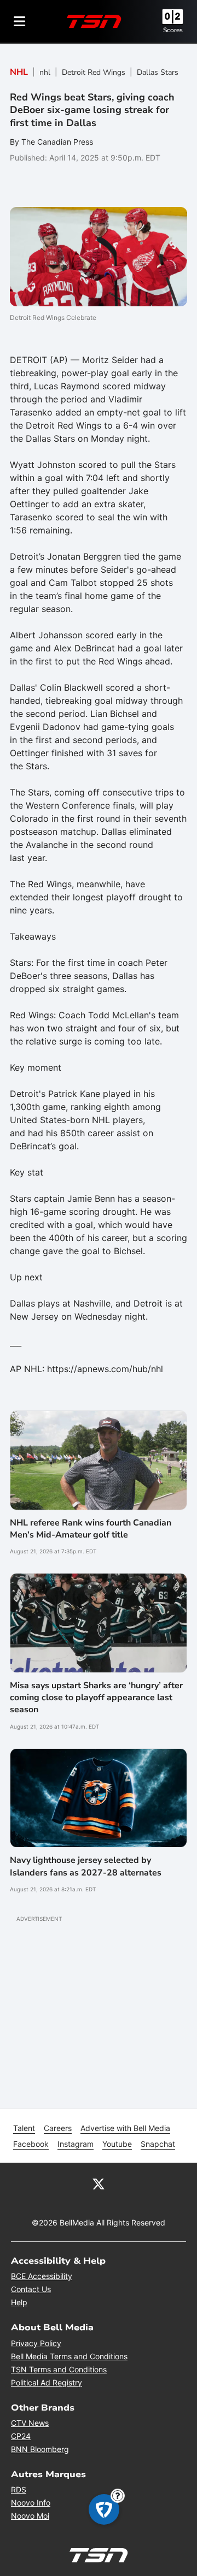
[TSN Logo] (94, 21)
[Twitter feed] (99, 2183)
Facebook (31, 2144)
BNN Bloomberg (40, 2449)
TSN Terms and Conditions (59, 2369)
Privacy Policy (36, 2343)
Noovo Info (31, 2503)
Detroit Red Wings (94, 72)
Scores (173, 30)
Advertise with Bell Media (125, 2128)
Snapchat (158, 2144)
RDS (19, 2489)
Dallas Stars (158, 72)
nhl (45, 72)
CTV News (30, 2423)
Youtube (117, 2144)
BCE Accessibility (42, 2276)
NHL (19, 72)
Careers (58, 2128)
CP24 (21, 2436)
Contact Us (31, 2289)
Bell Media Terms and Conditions (69, 2356)
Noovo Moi (30, 2516)
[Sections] (20, 21)
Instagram (76, 2144)
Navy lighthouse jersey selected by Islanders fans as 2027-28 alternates (86, 1866)
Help (19, 2302)
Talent (24, 2128)
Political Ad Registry (47, 2382)
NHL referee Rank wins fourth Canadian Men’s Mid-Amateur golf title (91, 1529)
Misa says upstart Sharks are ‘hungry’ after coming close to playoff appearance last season (96, 1698)
